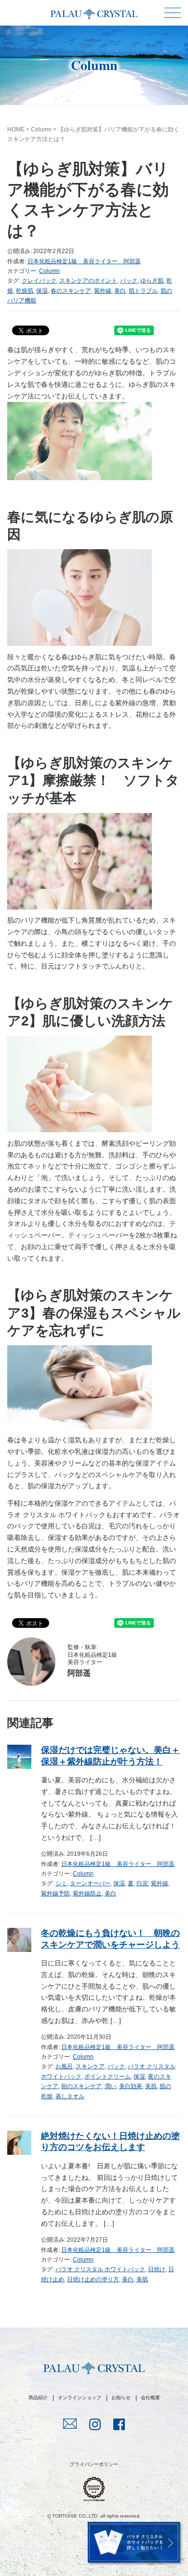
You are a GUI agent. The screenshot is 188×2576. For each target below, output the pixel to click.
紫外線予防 (55, 1893)
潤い (110, 2086)
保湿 (42, 291)
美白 (120, 291)
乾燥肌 (25, 291)
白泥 (142, 1883)
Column (41, 129)
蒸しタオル (70, 2096)
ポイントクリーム (107, 2077)
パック (129, 281)
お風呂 (64, 2066)
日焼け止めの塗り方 (93, 2279)
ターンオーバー (90, 1883)
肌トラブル (143, 291)
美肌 (151, 2086)
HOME (16, 129)
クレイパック (39, 281)
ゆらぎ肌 (152, 281)
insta (95, 2425)
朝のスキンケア (81, 2086)
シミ (61, 1883)
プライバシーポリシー (94, 2464)
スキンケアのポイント (88, 281)
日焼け (157, 2269)
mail (70, 2425)
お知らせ (121, 2398)
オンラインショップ (80, 2398)
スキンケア (90, 2066)
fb (119, 2425)
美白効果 (131, 2086)
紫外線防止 (87, 1893)
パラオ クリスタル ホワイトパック (100, 2269)
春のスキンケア (71, 291)
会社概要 (150, 2398)
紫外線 (103, 291)
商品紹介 (38, 2398)
